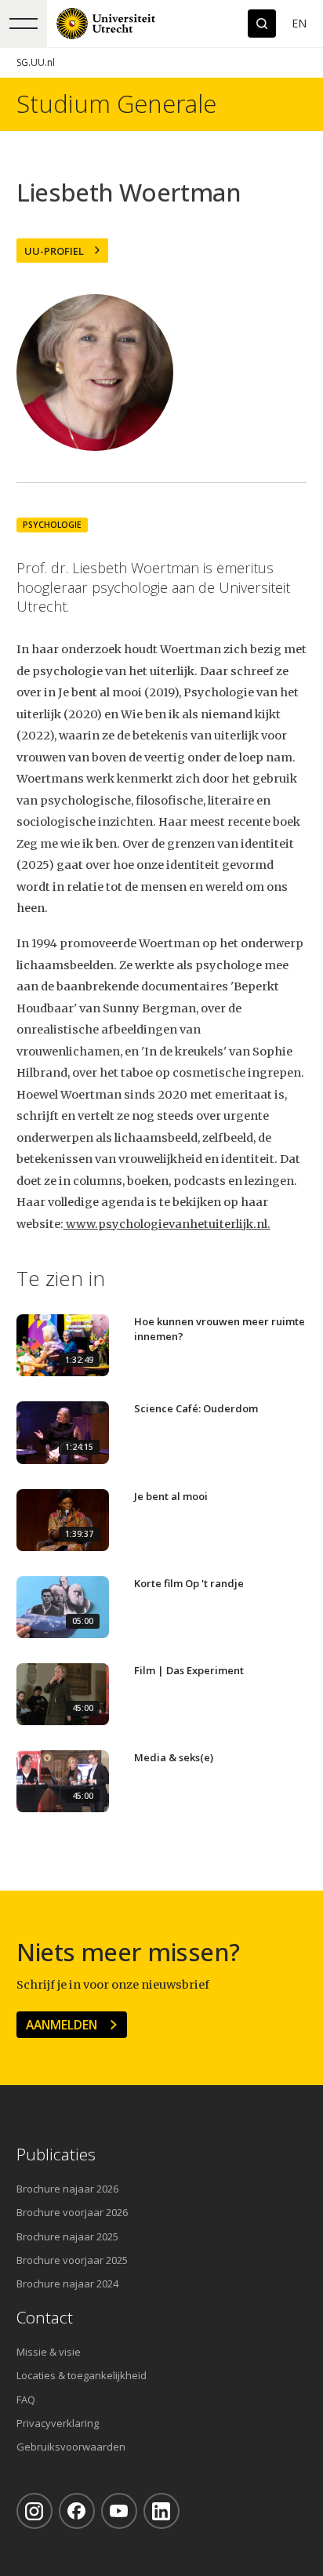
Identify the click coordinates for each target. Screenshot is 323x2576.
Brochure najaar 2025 (67, 2236)
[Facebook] (77, 2511)
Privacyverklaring (58, 2423)
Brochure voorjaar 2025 (72, 2260)
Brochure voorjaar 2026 (72, 2212)
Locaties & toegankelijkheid (82, 2375)
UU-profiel (54, 251)
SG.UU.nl (36, 62)
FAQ (26, 2400)
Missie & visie (49, 2352)
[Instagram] (34, 2511)
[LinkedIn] (161, 2511)
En (299, 23)
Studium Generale (116, 104)
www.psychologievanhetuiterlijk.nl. (167, 1224)
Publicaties (56, 2155)
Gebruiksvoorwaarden (71, 2447)
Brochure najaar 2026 (67, 2189)
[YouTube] (119, 2511)
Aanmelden (62, 2025)
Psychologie (52, 525)
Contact (45, 2318)
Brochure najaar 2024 (67, 2284)
